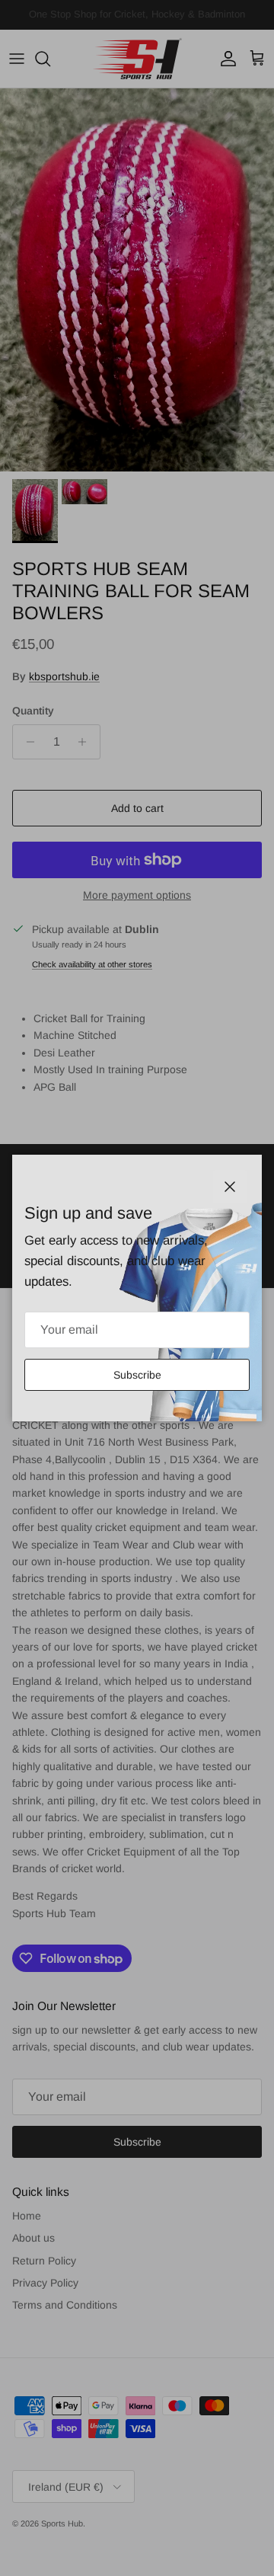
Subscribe (137, 1375)
